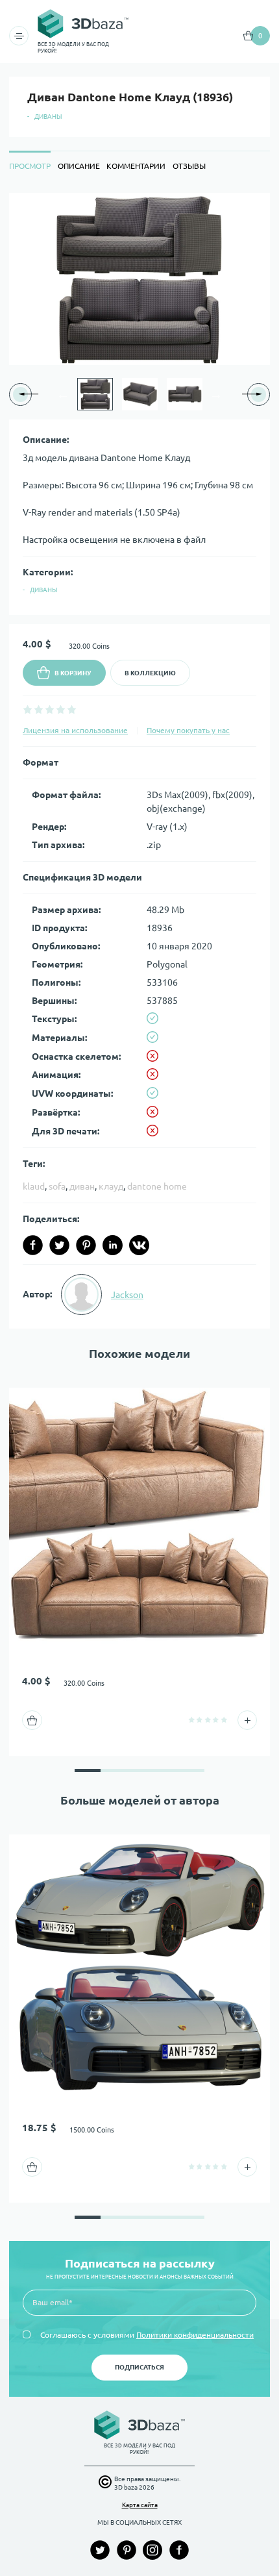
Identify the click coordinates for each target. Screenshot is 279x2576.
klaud (34, 1186)
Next (216, 394)
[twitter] (59, 1245)
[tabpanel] (139, 761)
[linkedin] (113, 1245)
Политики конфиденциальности (195, 2335)
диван (82, 1186)
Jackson (127, 1295)
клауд (111, 1186)
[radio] (28, 709)
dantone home (157, 1186)
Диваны (48, 117)
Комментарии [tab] (136, 166)
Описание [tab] (79, 166)
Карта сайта (140, 2505)
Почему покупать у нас (188, 730)
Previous (63, 394)
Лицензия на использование (75, 730)
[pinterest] (86, 1245)
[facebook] (33, 1245)
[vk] (139, 1245)
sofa (57, 1186)
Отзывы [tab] (189, 166)
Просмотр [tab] (30, 166)
